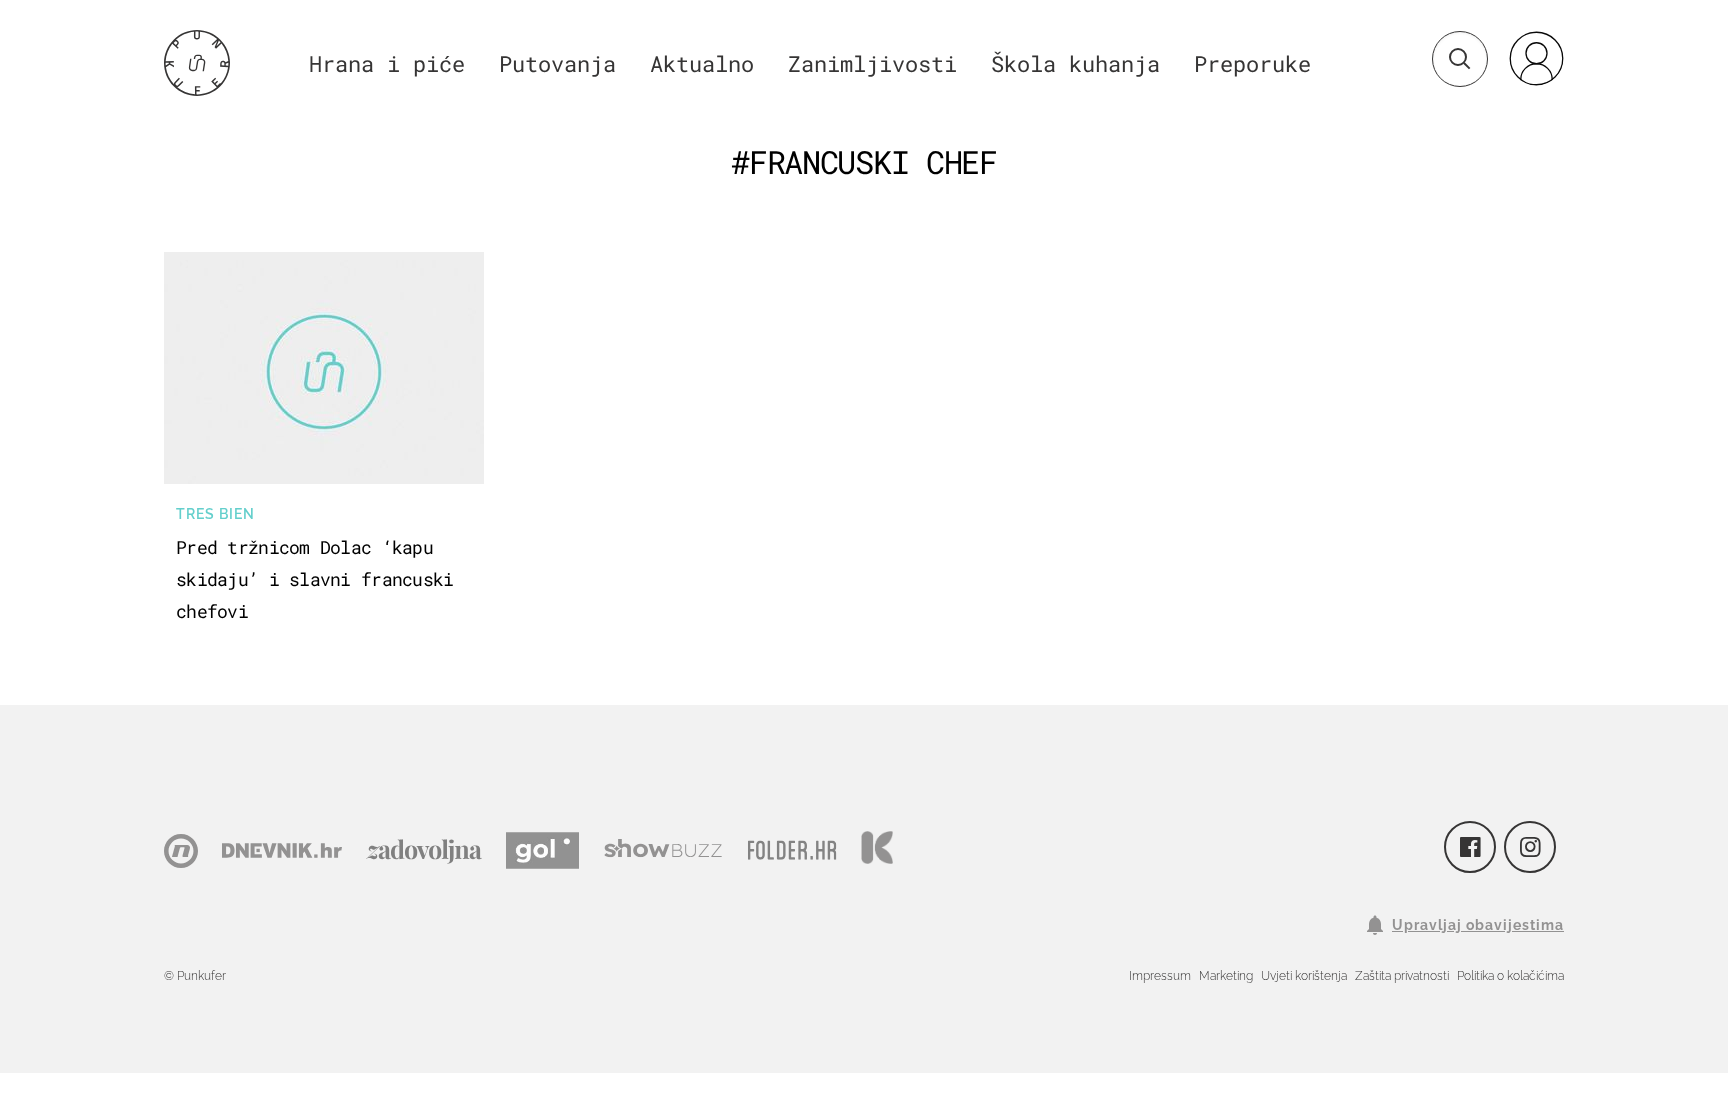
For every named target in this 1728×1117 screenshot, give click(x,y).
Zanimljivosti (872, 63)
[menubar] (1536, 58)
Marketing (1226, 976)
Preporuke (1252, 63)
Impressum (1160, 976)
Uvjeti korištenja (1304, 976)
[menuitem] (1536, 58)
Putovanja (557, 63)
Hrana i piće (387, 63)
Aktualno (702, 63)
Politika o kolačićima (1510, 976)
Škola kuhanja (1075, 63)
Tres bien (215, 514)
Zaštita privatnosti (1402, 976)
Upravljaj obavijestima (1478, 925)
